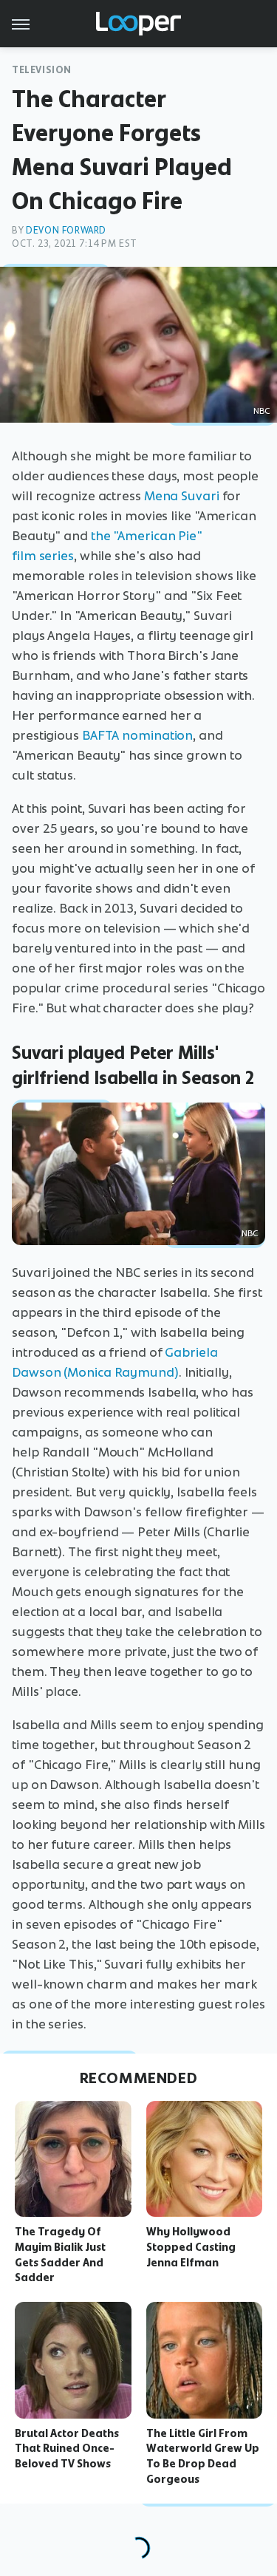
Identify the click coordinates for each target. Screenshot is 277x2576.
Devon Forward (66, 230)
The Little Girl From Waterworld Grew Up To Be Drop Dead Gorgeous (203, 2456)
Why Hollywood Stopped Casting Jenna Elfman (191, 2247)
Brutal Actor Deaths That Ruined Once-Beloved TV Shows (67, 2449)
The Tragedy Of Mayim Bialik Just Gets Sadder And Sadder (60, 2255)
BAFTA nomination (137, 735)
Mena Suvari (182, 496)
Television (42, 70)
